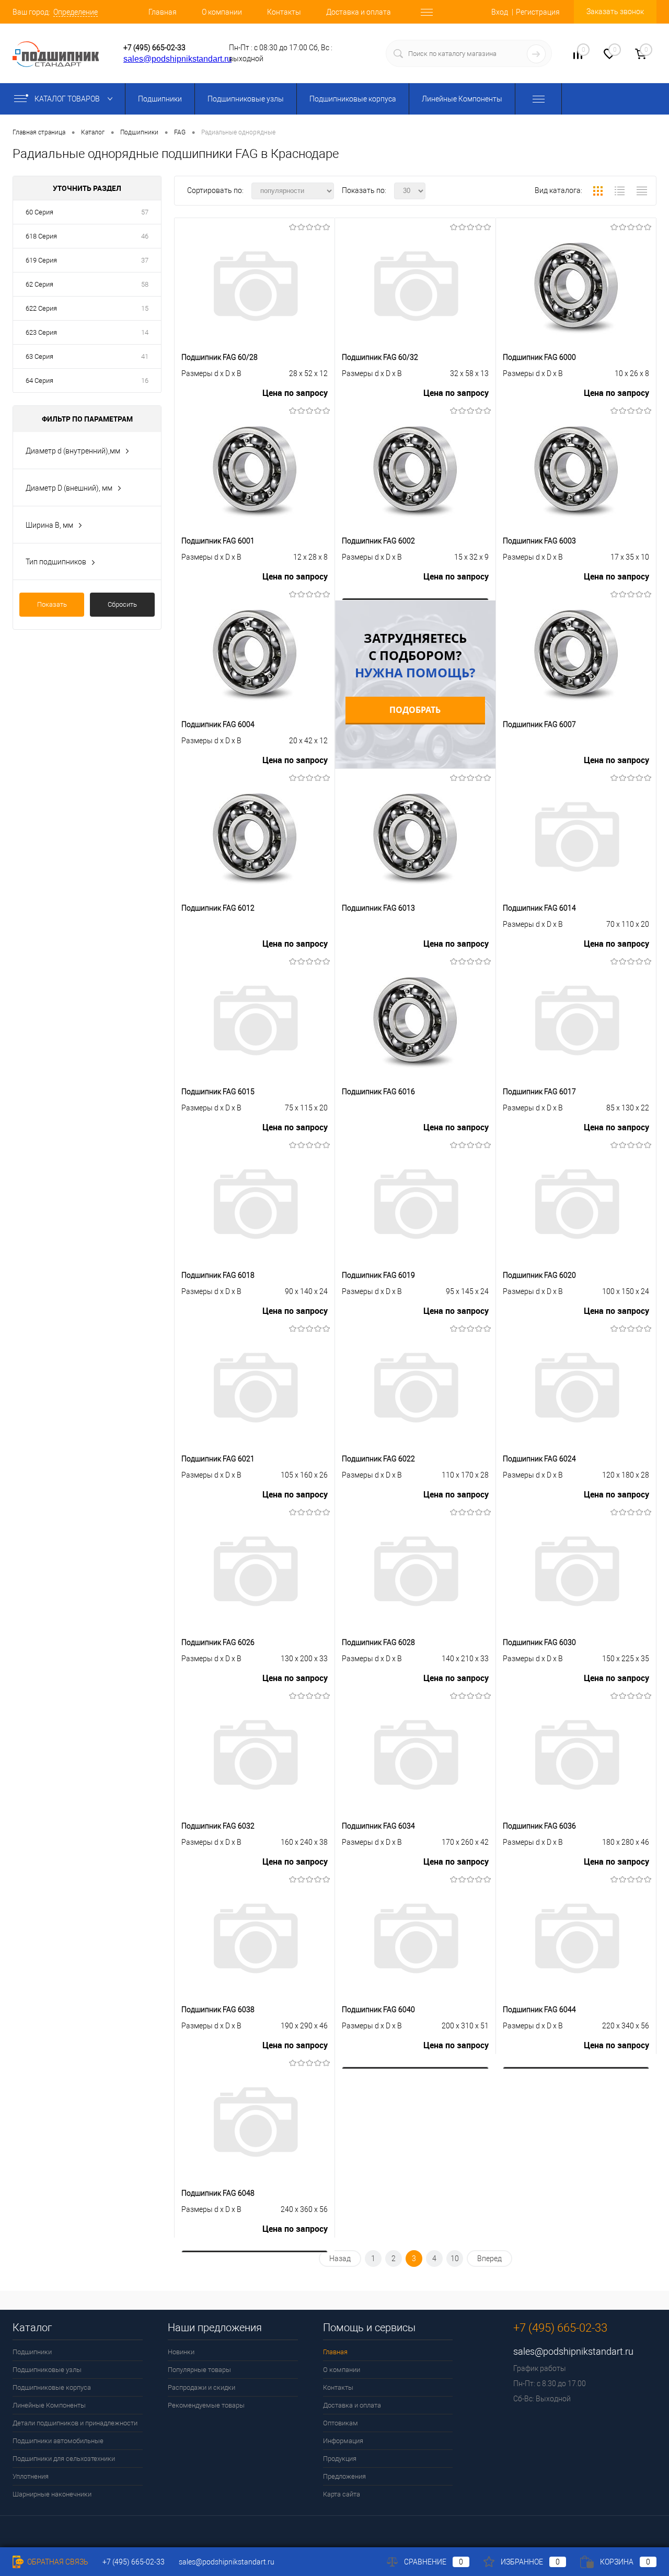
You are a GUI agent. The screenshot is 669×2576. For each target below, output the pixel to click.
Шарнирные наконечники (52, 2494)
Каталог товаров (68, 99)
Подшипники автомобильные (58, 2441)
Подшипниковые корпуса (353, 99)
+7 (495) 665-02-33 (154, 48)
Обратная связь (57, 2562)
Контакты (284, 12)
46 (145, 236)
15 (145, 308)
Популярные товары (199, 2370)
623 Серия (41, 332)
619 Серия (41, 260)
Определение (76, 12)
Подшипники (160, 99)
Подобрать (415, 710)
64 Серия (39, 381)
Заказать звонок (615, 12)
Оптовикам (341, 2423)
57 (145, 212)
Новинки (181, 2352)
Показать (52, 604)
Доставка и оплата (359, 12)
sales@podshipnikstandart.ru (177, 59)
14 (145, 332)
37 (145, 260)
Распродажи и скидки (201, 2387)
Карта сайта (342, 2494)
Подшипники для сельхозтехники (64, 2459)
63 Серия (39, 356)
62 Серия (39, 284)
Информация (343, 2441)
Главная (163, 12)
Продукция (340, 2459)
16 (145, 381)
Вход (500, 12)
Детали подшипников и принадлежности (75, 2423)
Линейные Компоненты (462, 99)
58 (145, 284)
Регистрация (538, 12)
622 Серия (41, 308)
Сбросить (122, 604)
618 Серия (41, 236)
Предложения (344, 2476)
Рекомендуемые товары (206, 2405)
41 (145, 356)
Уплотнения (31, 2476)
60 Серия (39, 212)
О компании (222, 12)
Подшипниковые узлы (246, 99)
